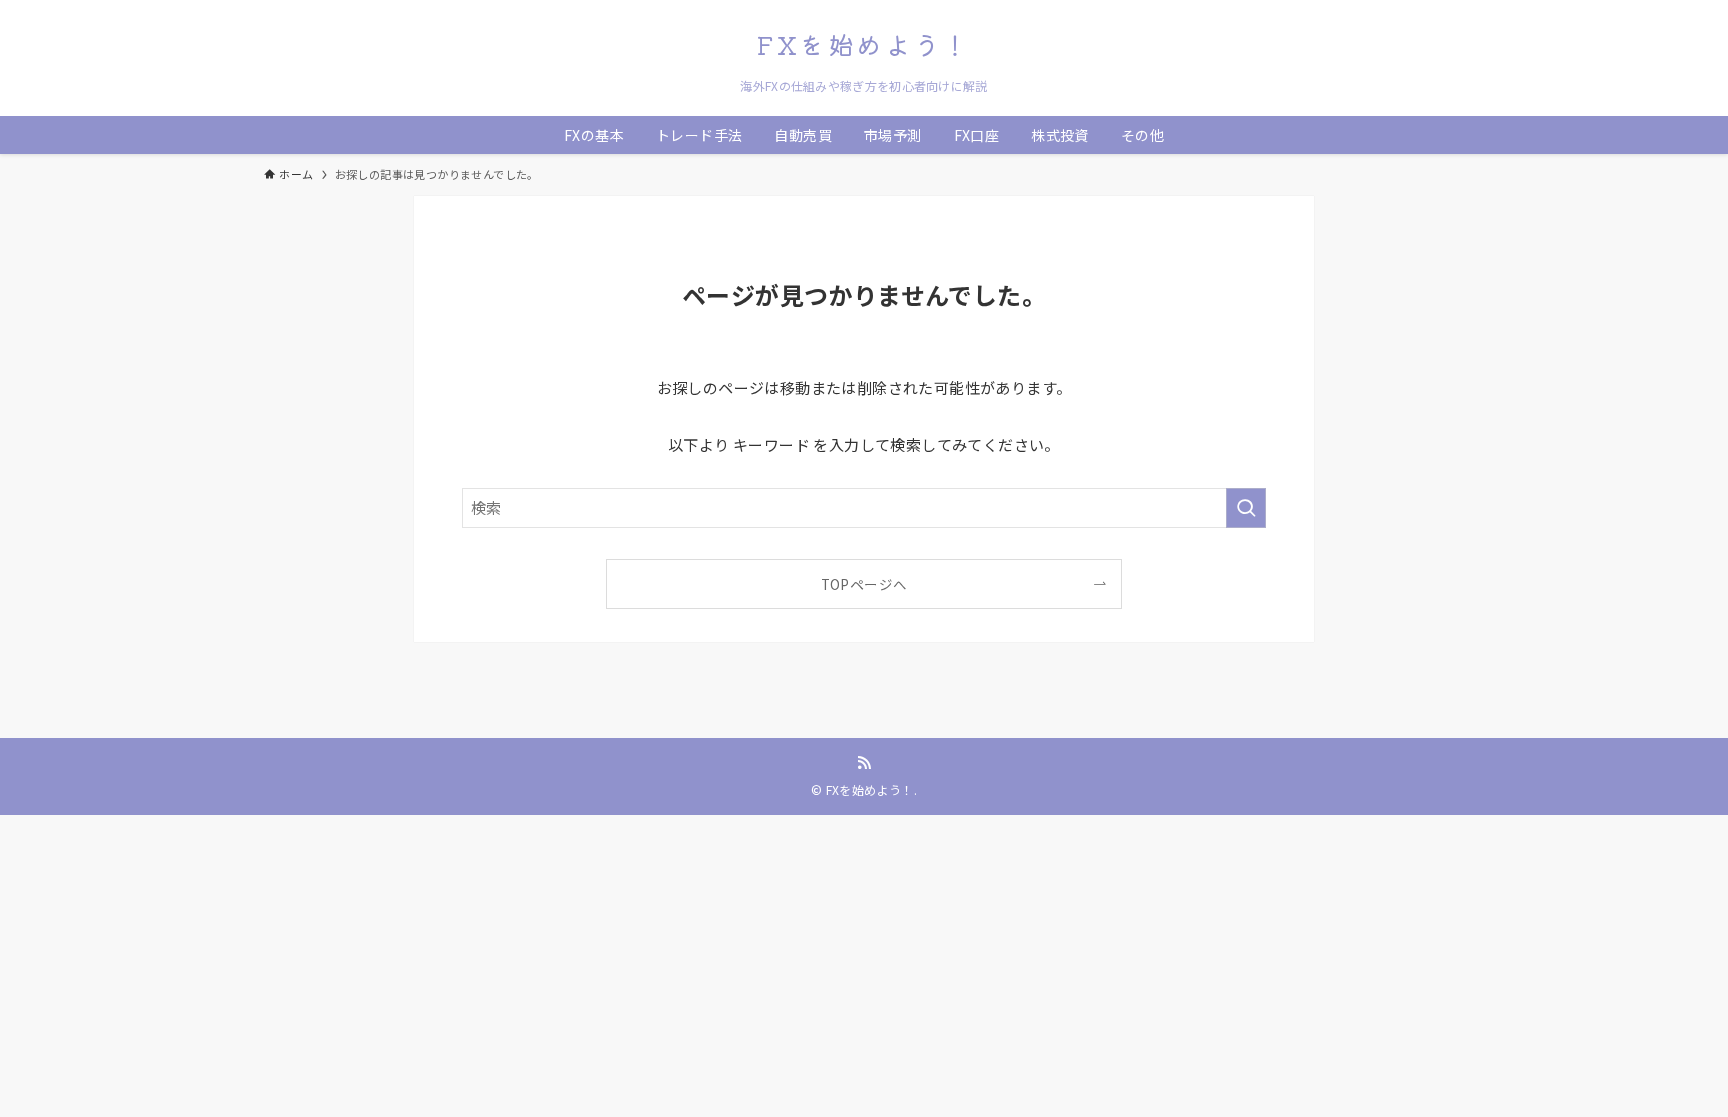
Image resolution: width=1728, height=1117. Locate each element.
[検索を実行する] (1246, 508)
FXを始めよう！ (863, 44)
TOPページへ (864, 584)
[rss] (864, 763)
